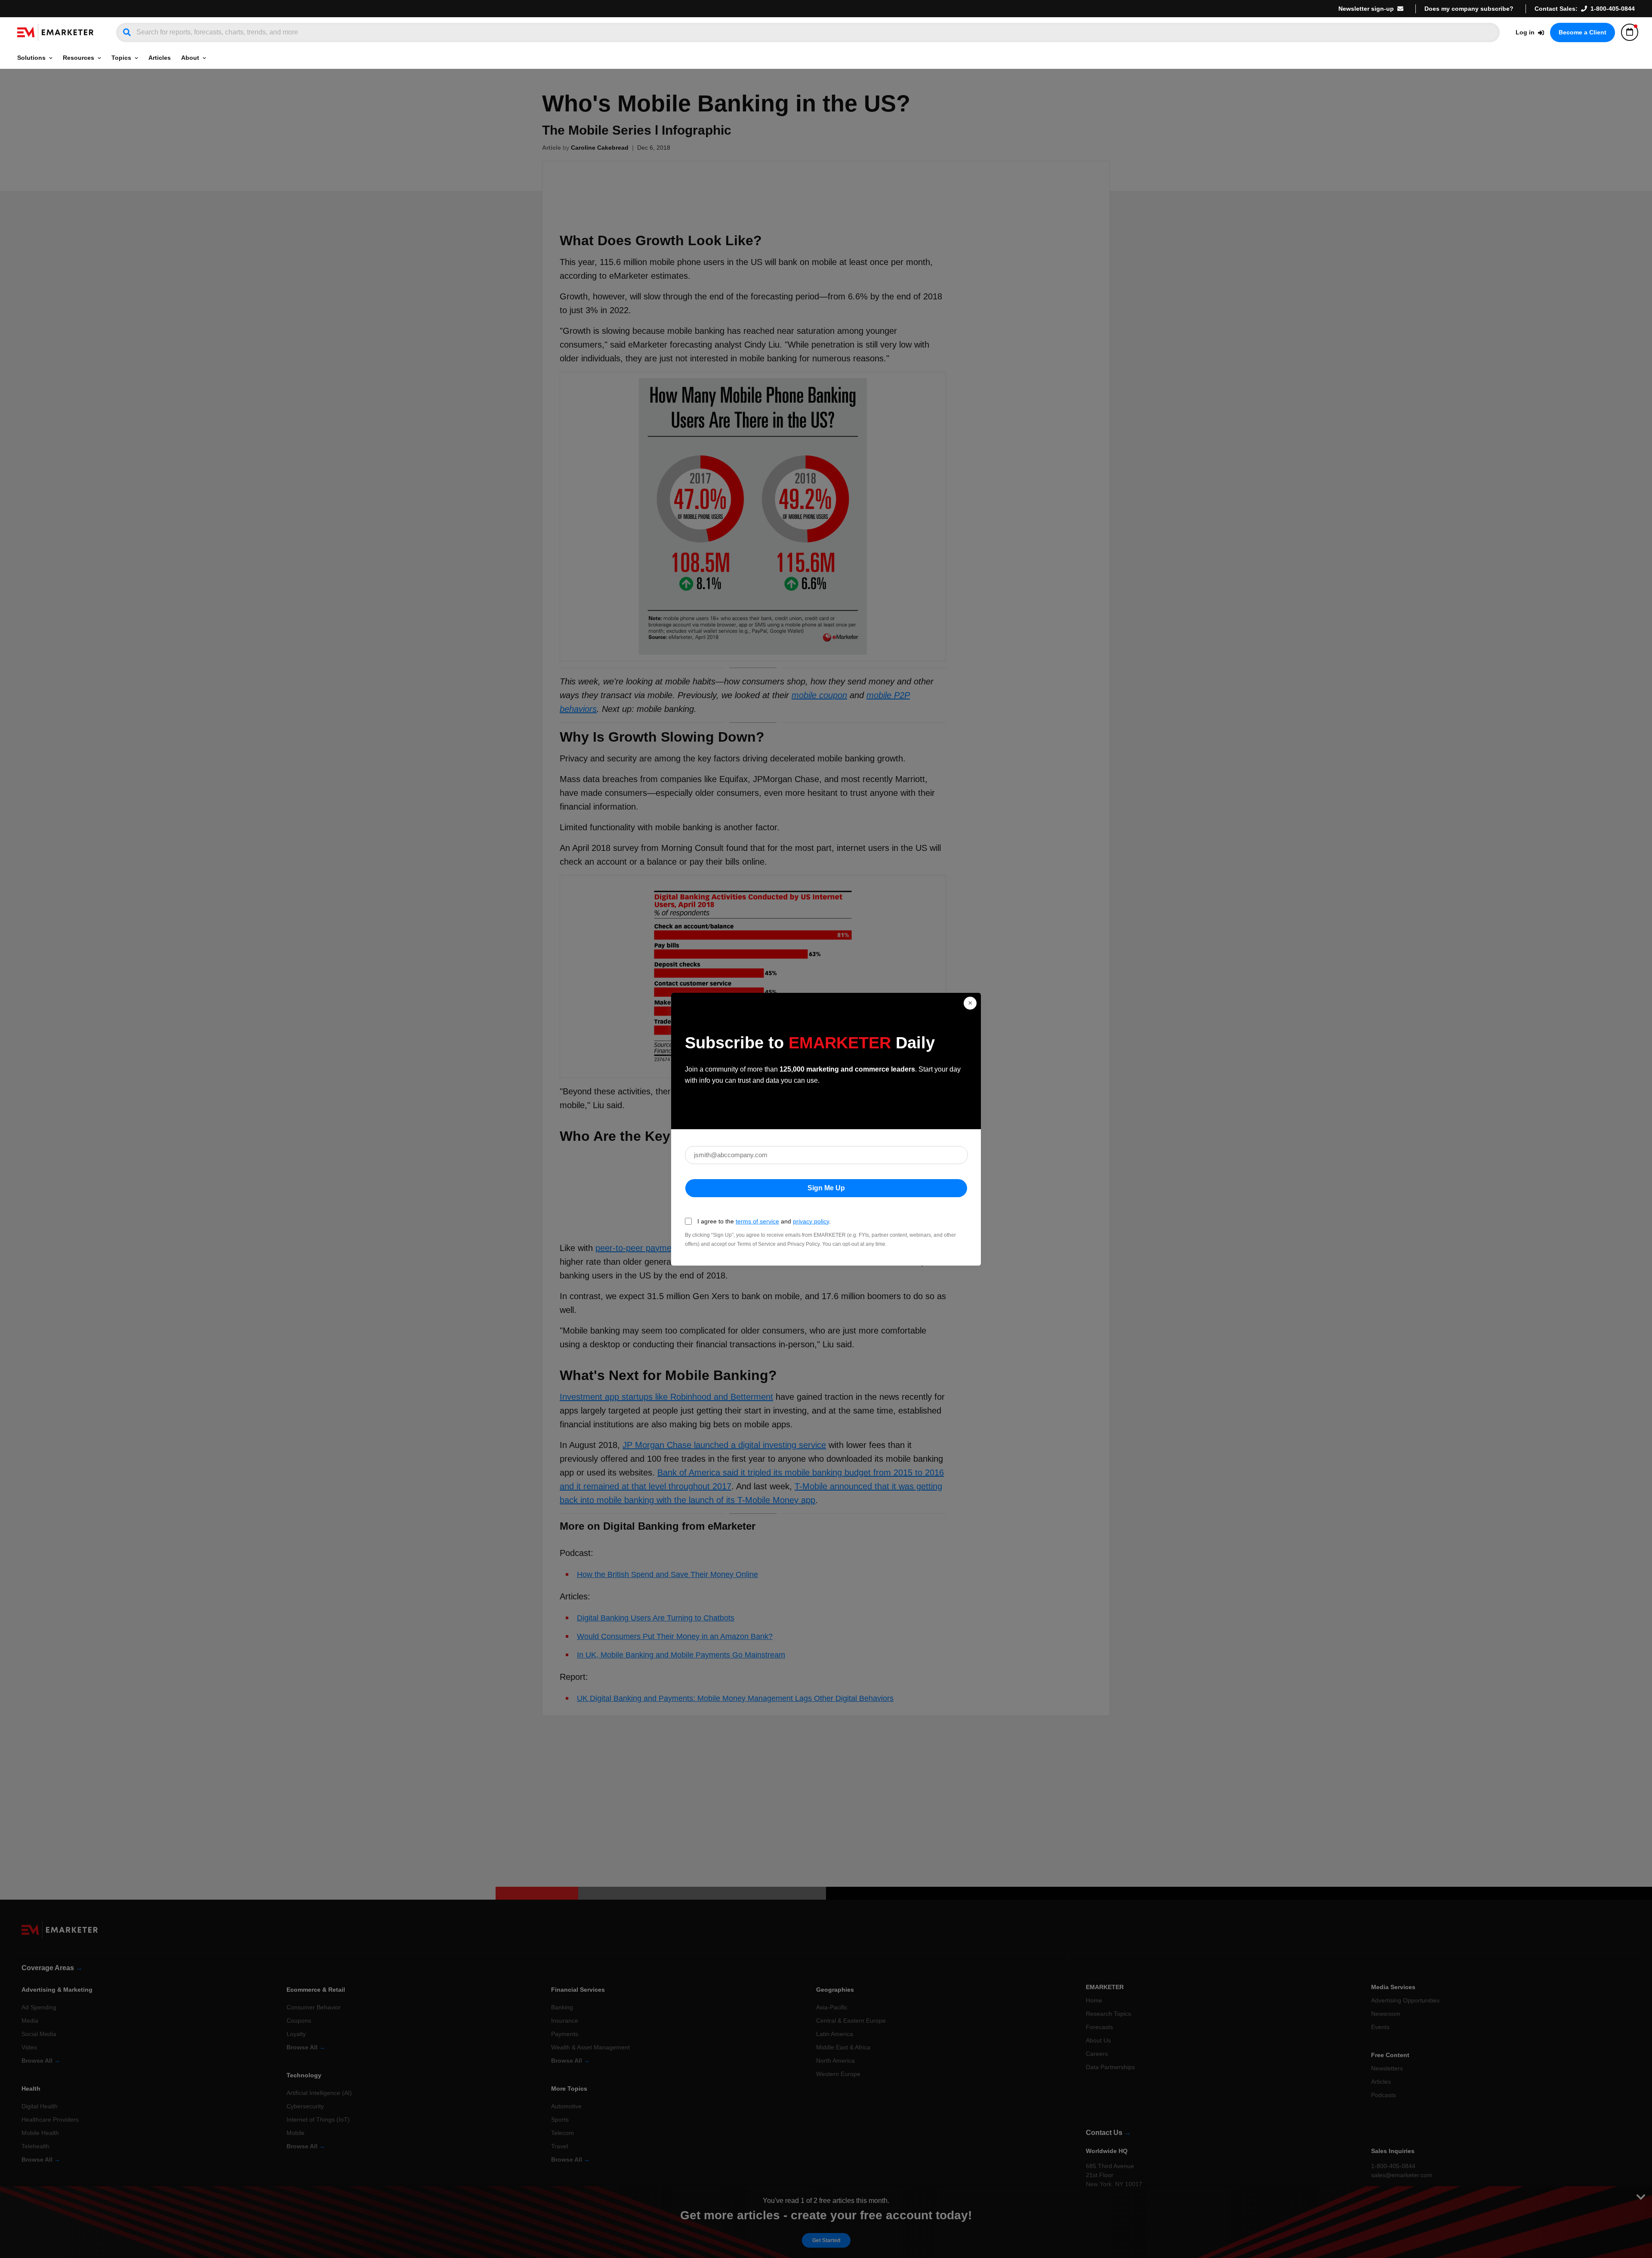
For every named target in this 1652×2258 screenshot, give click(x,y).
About (190, 58)
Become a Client (1583, 32)
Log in (1525, 32)
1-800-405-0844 (1613, 9)
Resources (79, 58)
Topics (121, 58)
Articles (160, 58)
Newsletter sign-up (1366, 9)
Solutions (31, 58)
